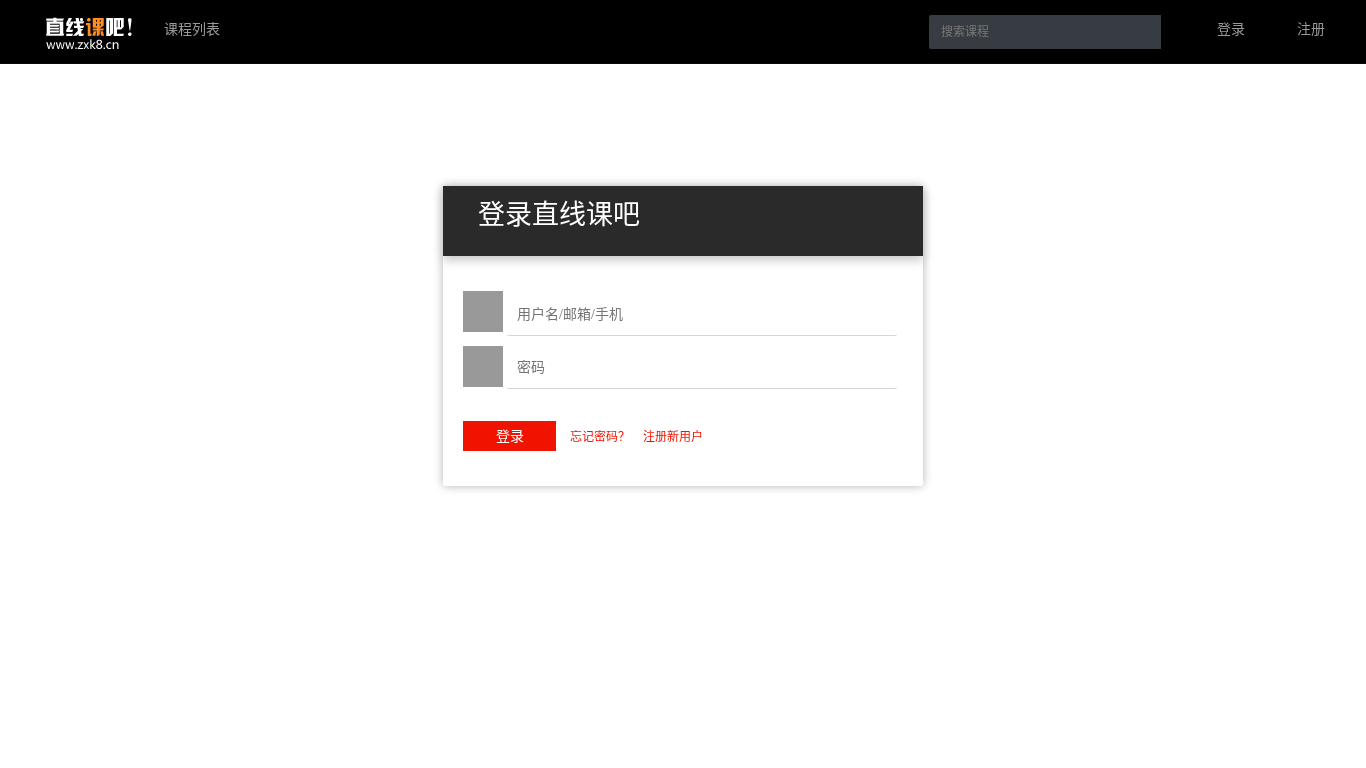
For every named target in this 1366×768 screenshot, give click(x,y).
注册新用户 (673, 437)
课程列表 (192, 29)
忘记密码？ (601, 437)
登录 (1231, 29)
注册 (1311, 29)
